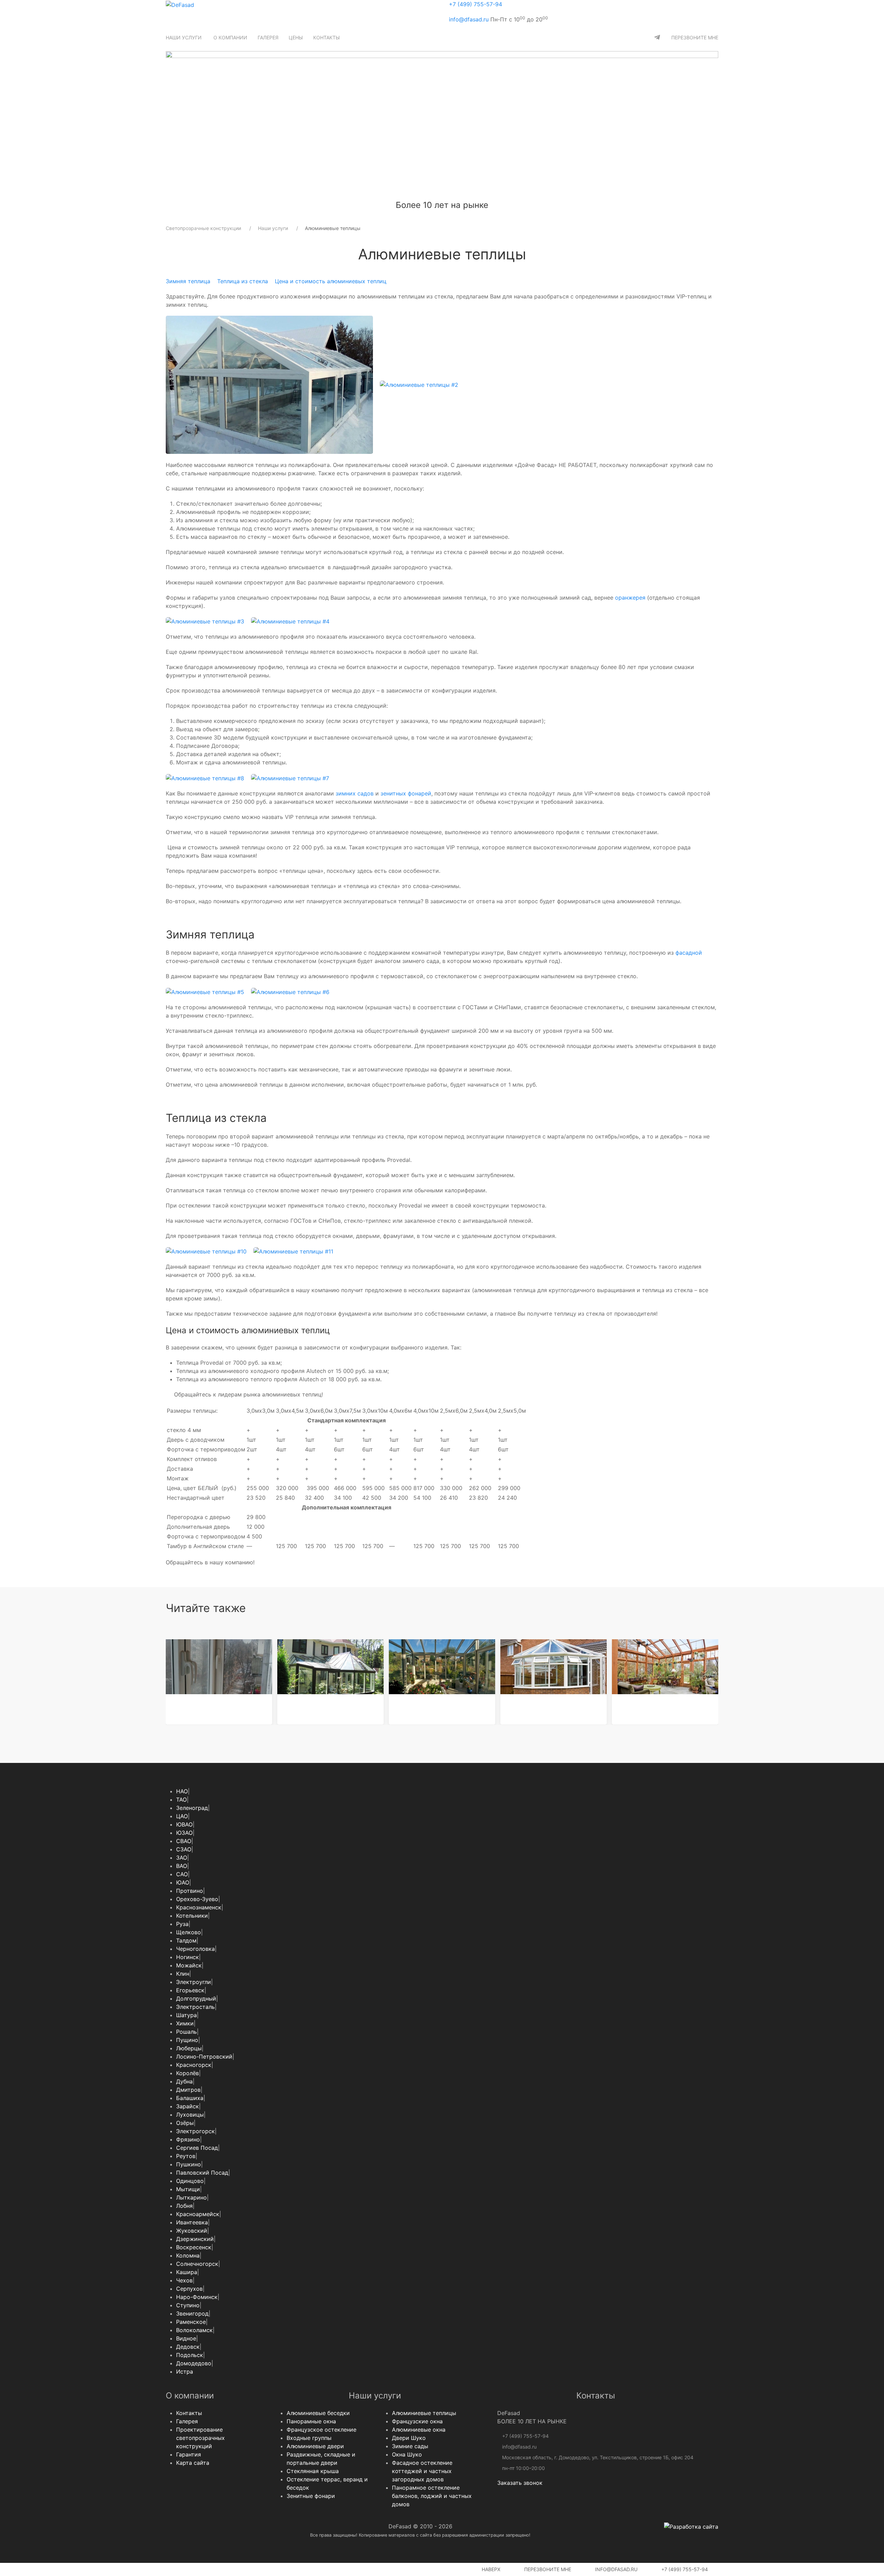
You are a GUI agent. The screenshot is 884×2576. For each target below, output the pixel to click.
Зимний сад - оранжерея (653, 1706)
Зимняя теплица (188, 281)
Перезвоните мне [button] (547, 2569)
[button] (184, 37)
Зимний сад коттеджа (315, 1706)
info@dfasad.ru (469, 19)
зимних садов (355, 793)
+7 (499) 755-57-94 (475, 4)
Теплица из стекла (243, 281)
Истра (185, 2372)
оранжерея (630, 598)
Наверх (490, 2569)
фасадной (689, 953)
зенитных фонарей (406, 793)
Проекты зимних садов (428, 1706)
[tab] (406, 194)
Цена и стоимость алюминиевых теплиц (331, 281)
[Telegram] (657, 37)
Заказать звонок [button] (520, 2483)
